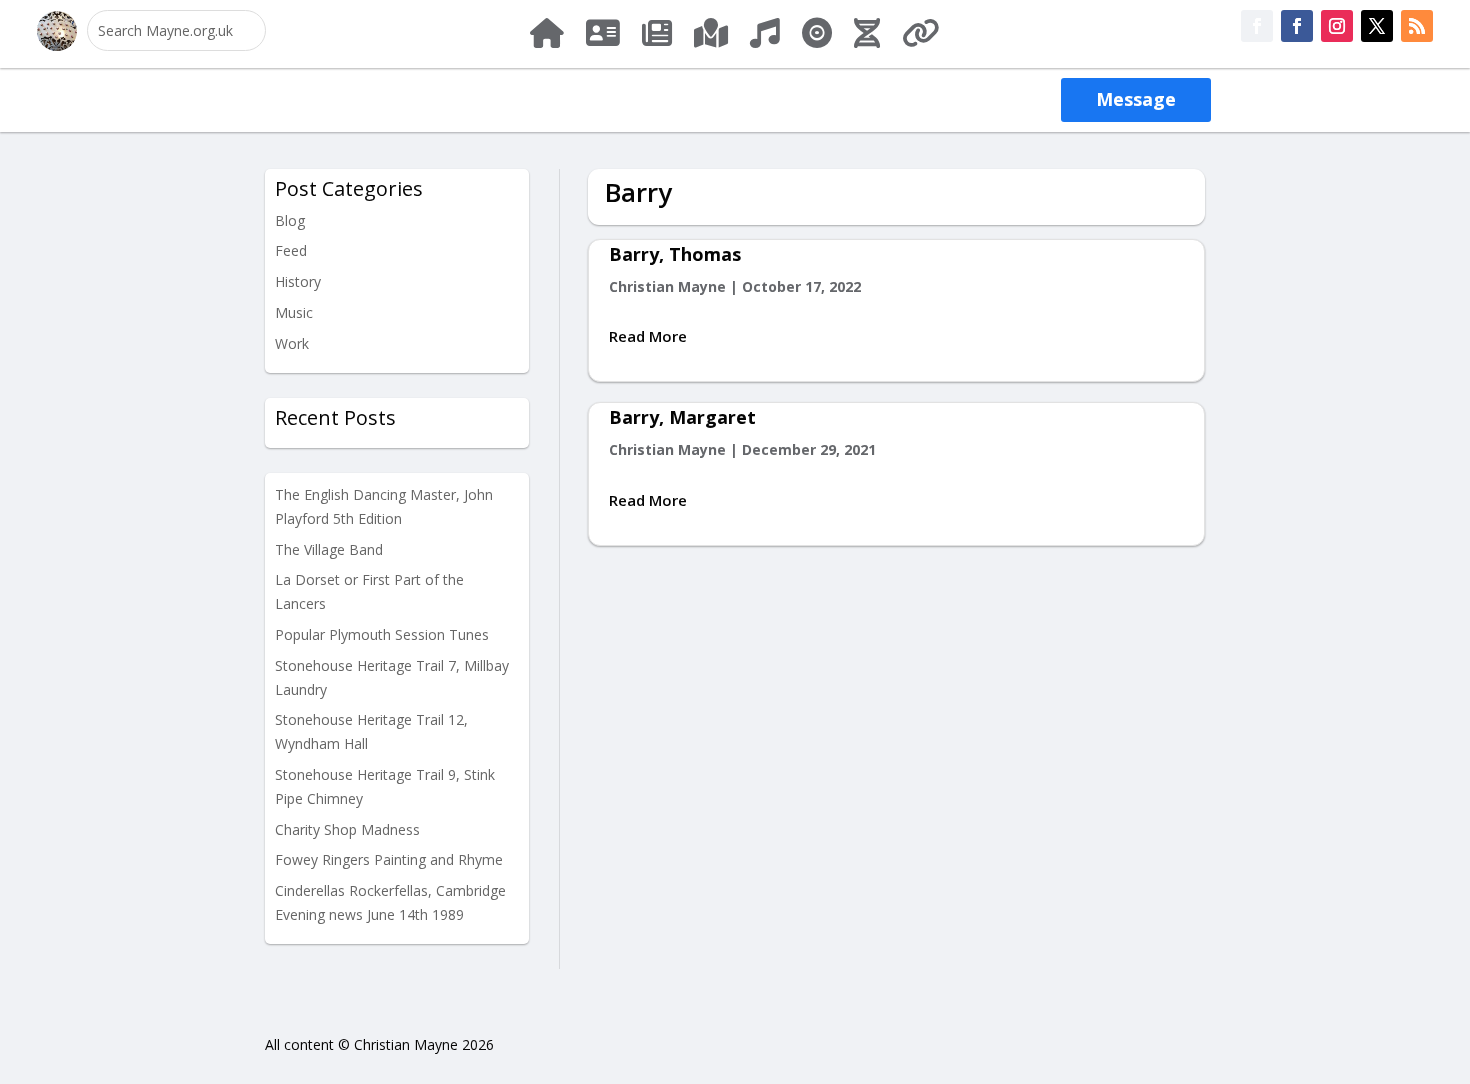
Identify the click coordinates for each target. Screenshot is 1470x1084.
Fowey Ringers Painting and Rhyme (389, 859)
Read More (648, 336)
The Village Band (329, 549)
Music (294, 312)
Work (292, 343)
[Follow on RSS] (1417, 26)
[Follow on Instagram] (1337, 26)
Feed (291, 250)
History (298, 281)
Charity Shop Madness (347, 829)
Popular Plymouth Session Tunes (382, 634)
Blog (290, 220)
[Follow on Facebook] (1257, 26)
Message (1136, 99)
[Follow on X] (1377, 26)
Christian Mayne (667, 286)
